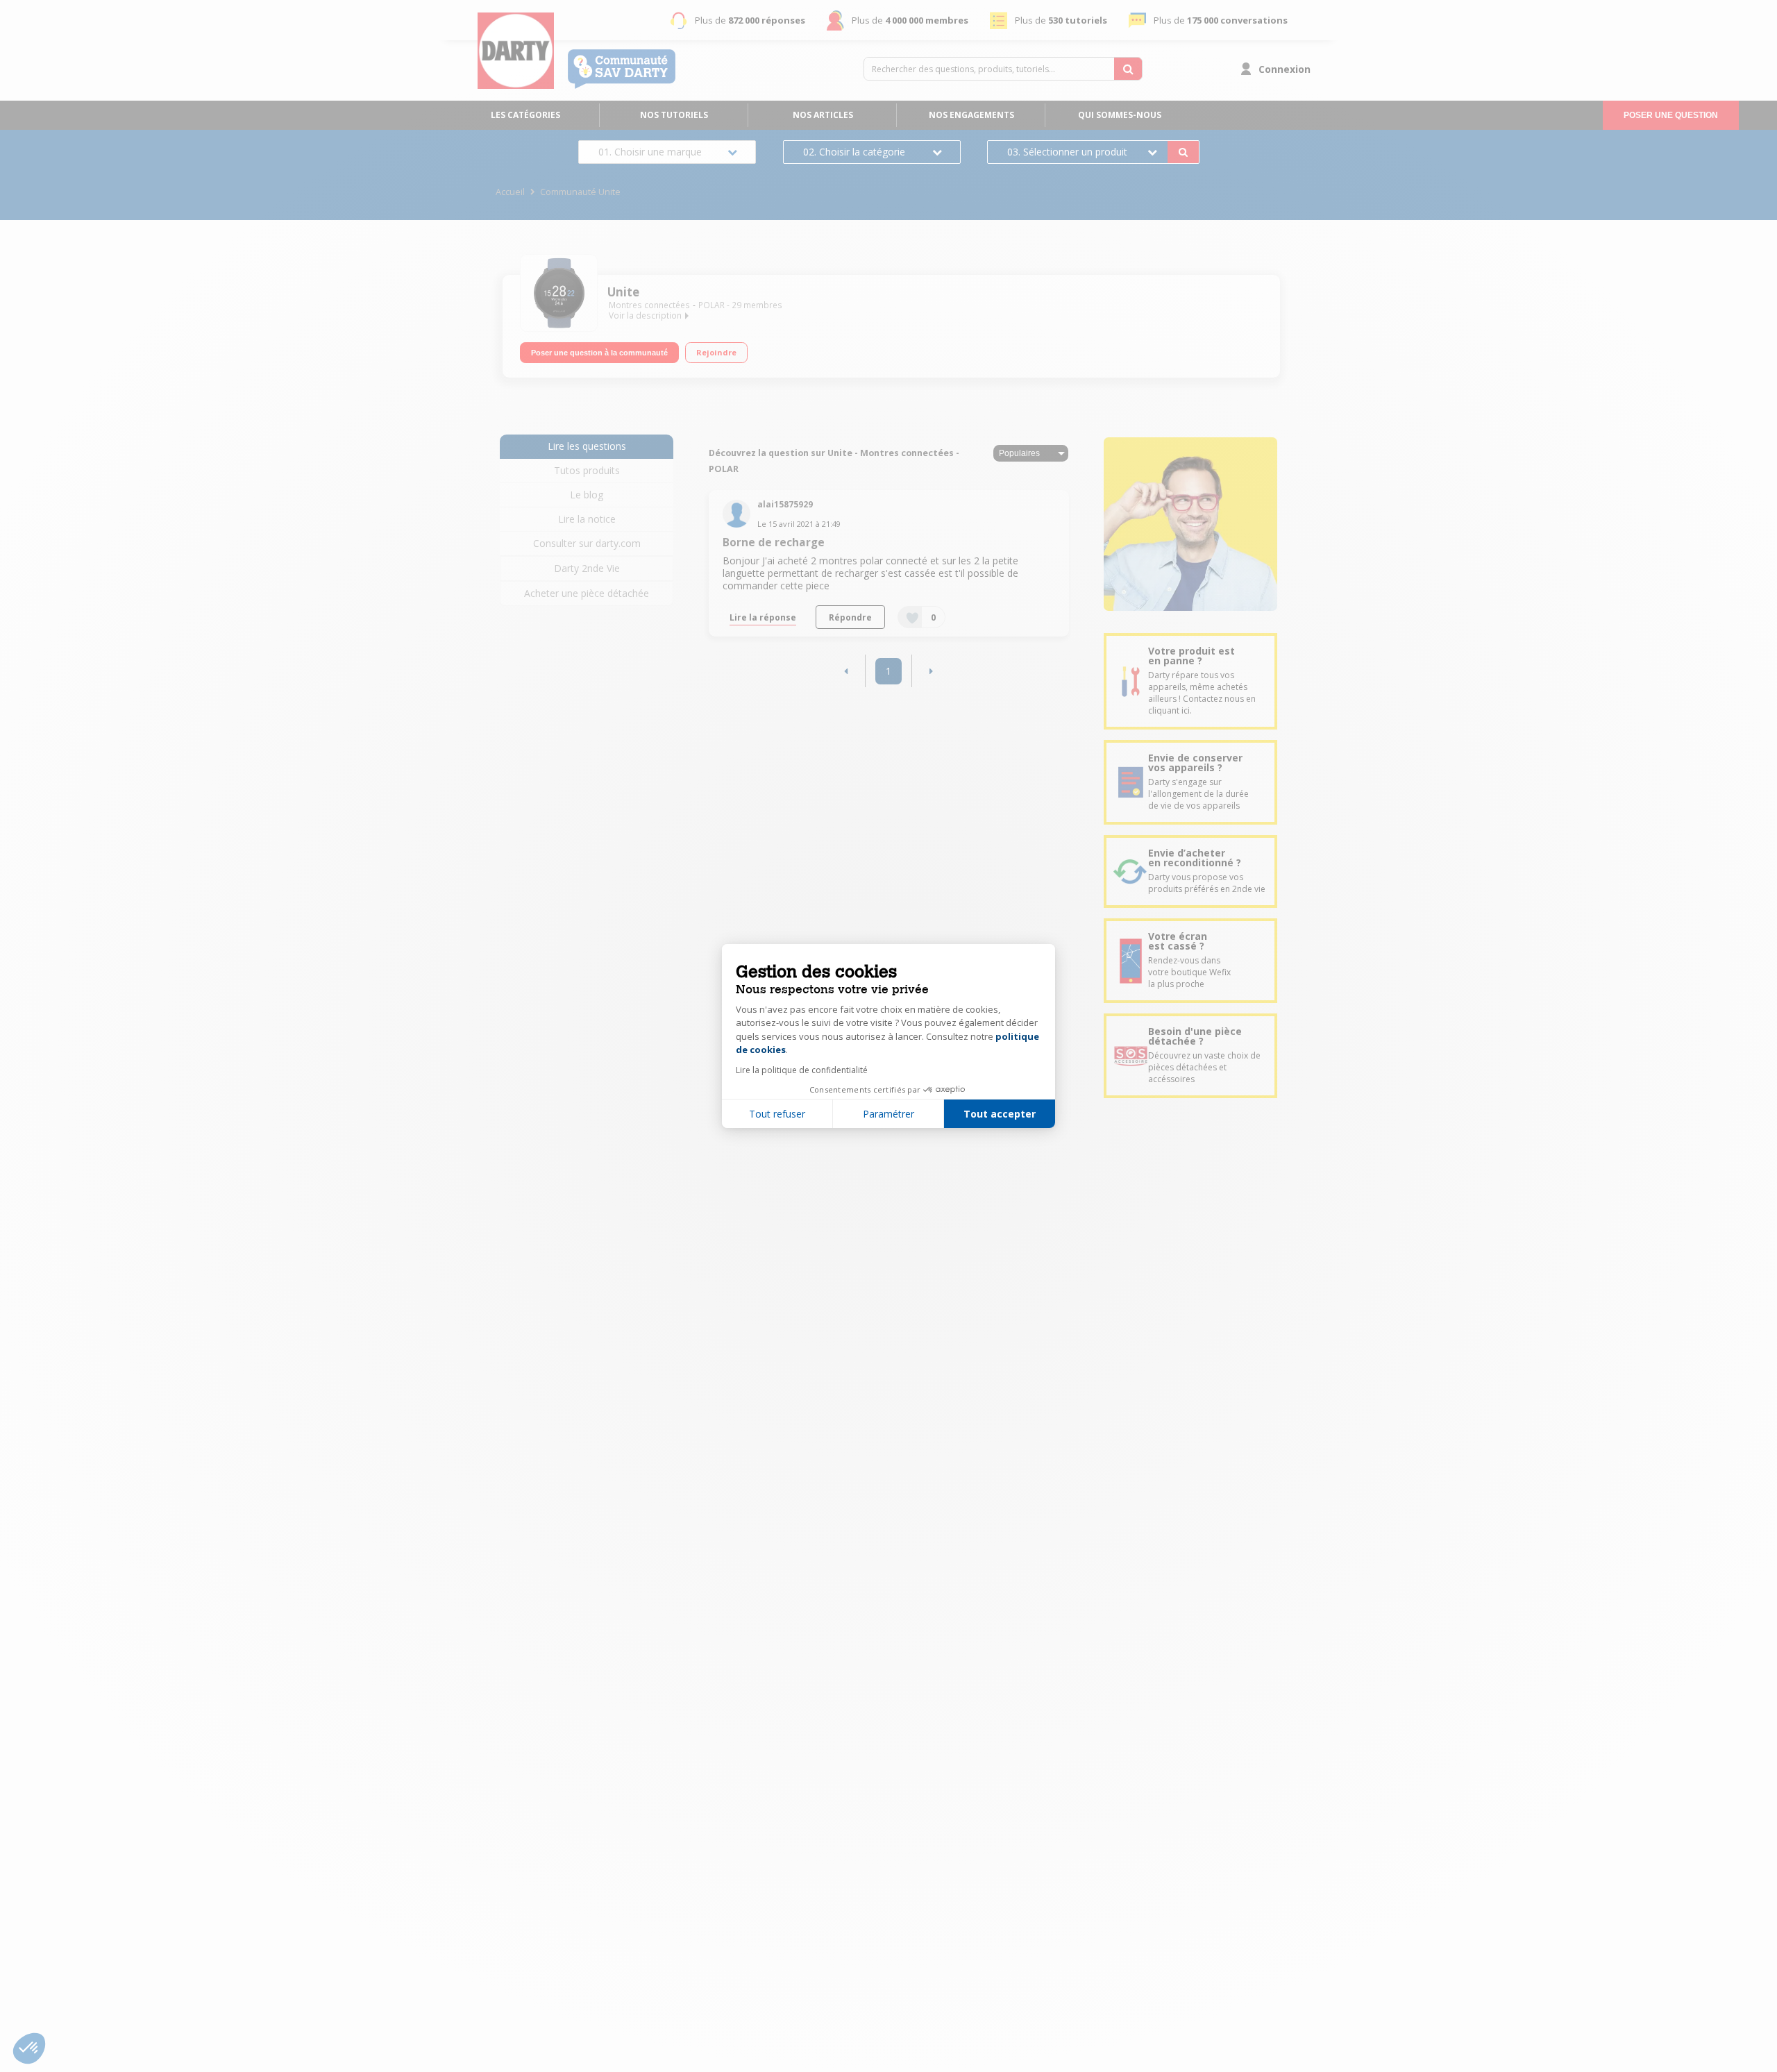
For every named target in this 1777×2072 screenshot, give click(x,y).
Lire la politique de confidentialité (802, 1070)
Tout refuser (777, 1114)
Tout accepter (1000, 1114)
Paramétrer (888, 1114)
